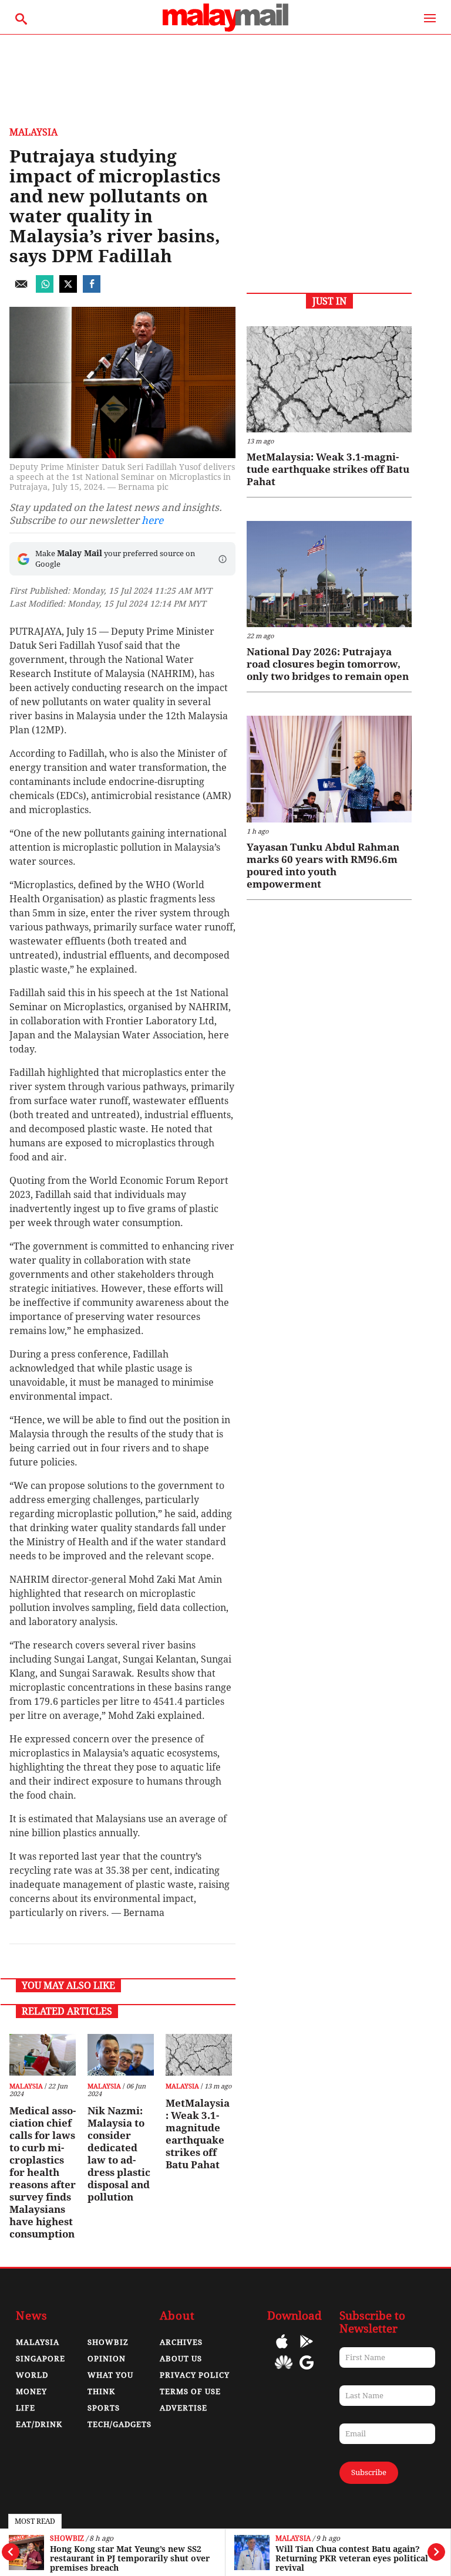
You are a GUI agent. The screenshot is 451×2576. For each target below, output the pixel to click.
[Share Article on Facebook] (92, 290)
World (32, 2375)
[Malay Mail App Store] (282, 2350)
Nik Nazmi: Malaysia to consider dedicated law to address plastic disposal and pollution (119, 2154)
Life (26, 2408)
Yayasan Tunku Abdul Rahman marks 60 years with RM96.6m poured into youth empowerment (323, 866)
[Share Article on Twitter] (68, 290)
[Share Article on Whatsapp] (45, 290)
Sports (104, 2408)
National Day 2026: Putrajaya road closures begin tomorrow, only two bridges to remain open (328, 664)
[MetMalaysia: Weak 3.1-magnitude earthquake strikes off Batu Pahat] (199, 2055)
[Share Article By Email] (21, 290)
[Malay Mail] (225, 28)
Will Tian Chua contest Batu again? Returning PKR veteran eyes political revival (352, 2558)
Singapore (41, 2359)
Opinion (107, 2359)
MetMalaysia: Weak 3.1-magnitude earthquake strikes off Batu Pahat (198, 2134)
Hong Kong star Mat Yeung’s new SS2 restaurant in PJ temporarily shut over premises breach (130, 2558)
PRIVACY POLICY (195, 2375)
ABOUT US (181, 2359)
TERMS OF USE (190, 2391)
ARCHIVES (181, 2342)
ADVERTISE (184, 2408)
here (152, 520)
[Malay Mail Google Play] (307, 2350)
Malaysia (293, 2539)
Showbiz (67, 2539)
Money (31, 2391)
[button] (223, 559)
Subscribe (369, 2472)
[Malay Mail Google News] (307, 2371)
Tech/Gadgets (120, 2424)
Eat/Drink (39, 2424)
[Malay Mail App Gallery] (284, 2371)
